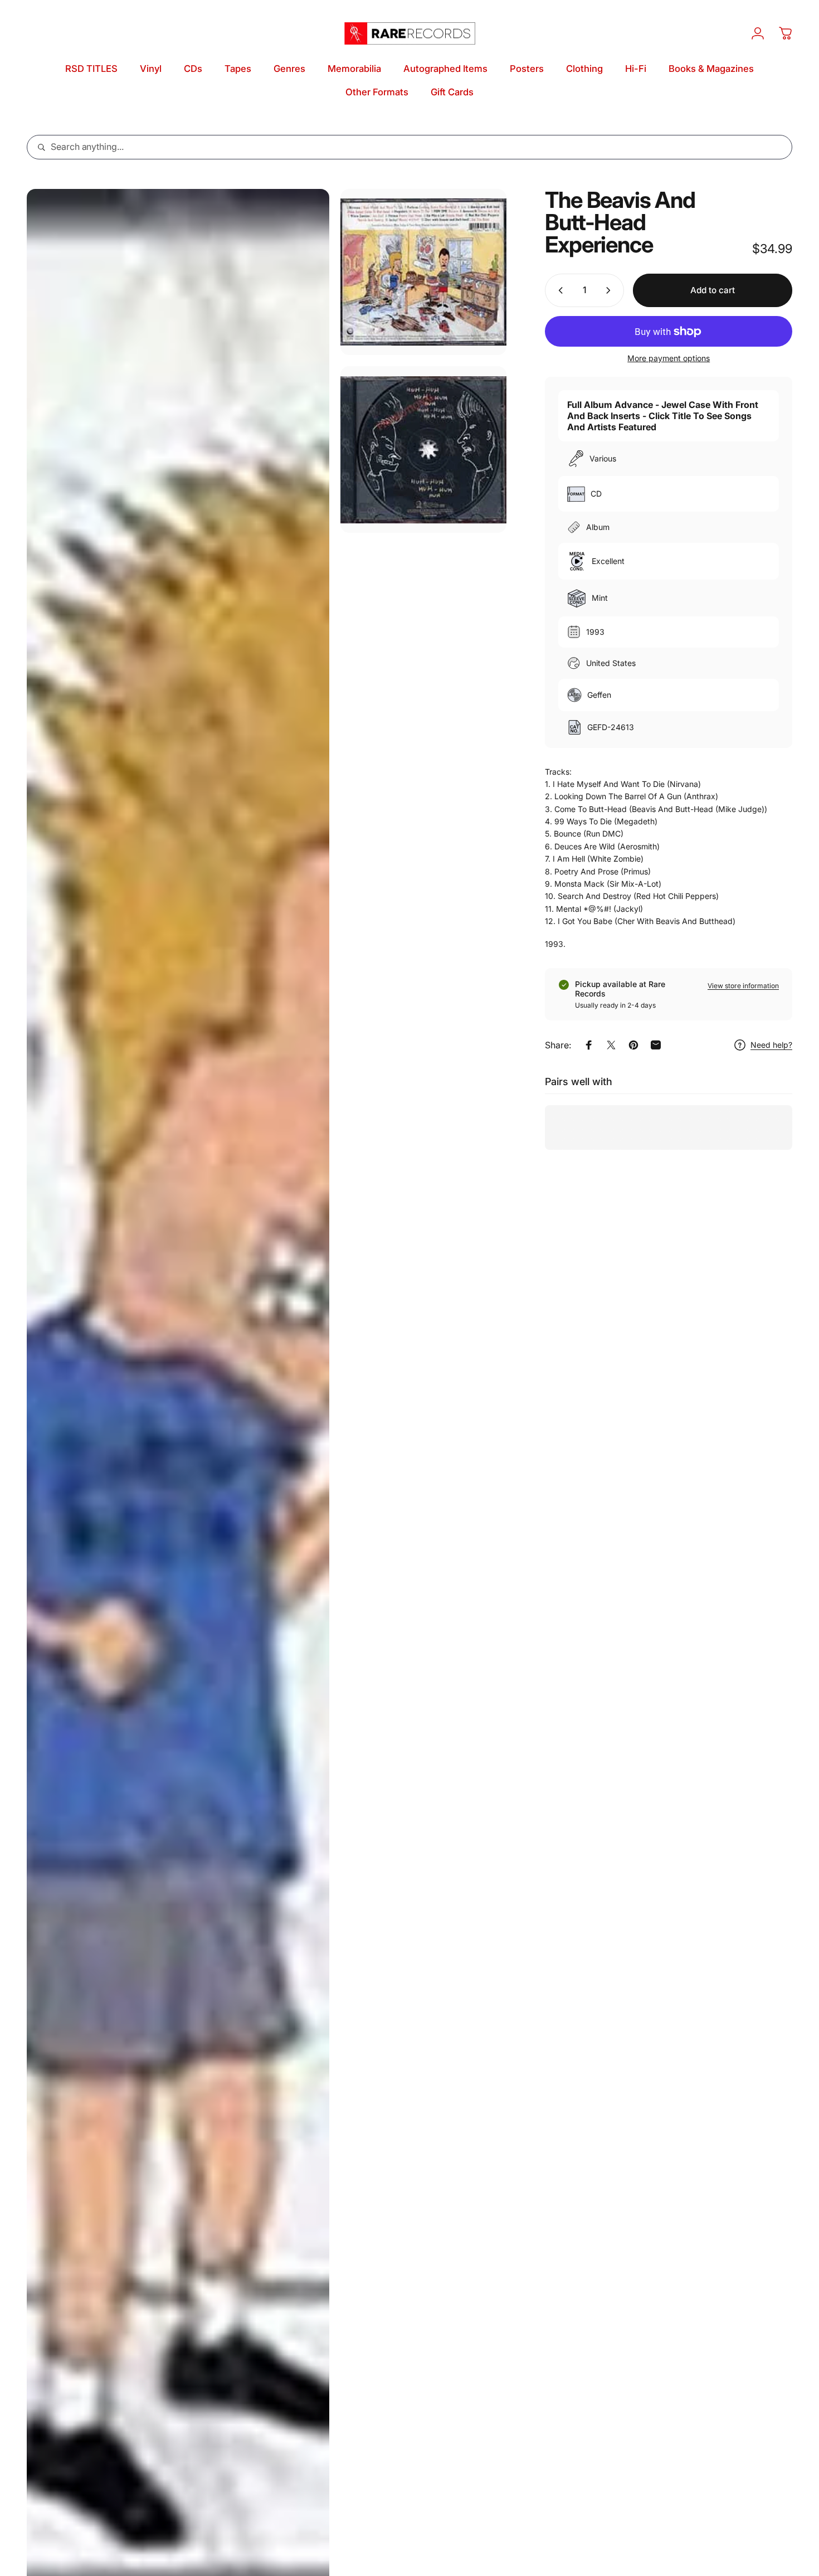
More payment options (669, 358)
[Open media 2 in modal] (423, 272)
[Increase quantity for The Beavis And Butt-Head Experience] (611, 290)
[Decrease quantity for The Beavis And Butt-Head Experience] (558, 290)
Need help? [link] (771, 1045)
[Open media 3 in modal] (423, 449)
